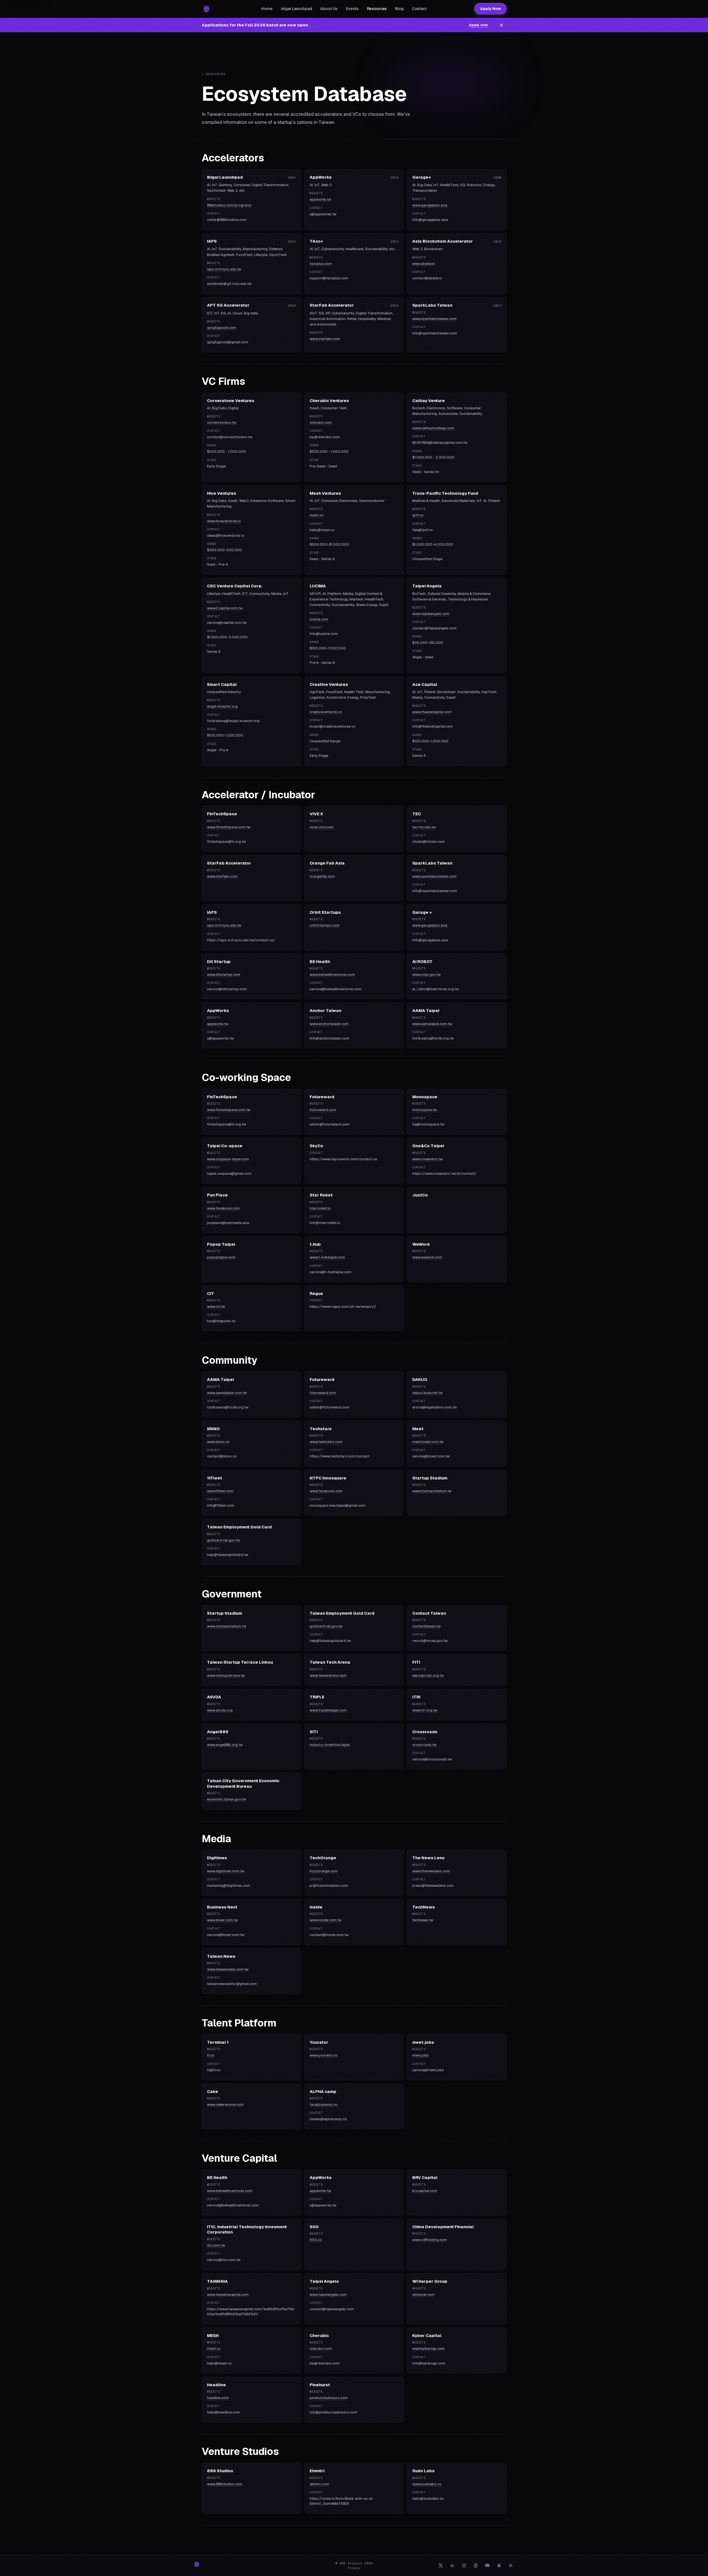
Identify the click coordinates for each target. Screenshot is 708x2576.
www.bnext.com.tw (222, 1920)
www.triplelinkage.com (328, 1710)
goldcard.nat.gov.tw (223, 1540)
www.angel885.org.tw (225, 1745)
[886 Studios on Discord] (487, 2565)
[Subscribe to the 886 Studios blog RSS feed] (511, 2565)
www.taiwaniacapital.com (228, 2295)
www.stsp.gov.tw (426, 975)
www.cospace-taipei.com (228, 1159)
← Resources (214, 74)
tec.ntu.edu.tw (424, 827)
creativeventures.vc (326, 712)
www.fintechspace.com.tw (229, 827)
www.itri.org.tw (425, 1710)
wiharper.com (423, 2295)
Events (352, 9)
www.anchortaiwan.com (329, 1024)
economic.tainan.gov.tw (226, 1799)
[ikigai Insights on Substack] (499, 2565)
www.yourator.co (324, 2055)
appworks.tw (320, 199)
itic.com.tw (216, 2245)
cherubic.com (321, 423)
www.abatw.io (424, 264)
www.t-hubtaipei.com (327, 1257)
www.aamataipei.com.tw (432, 1024)
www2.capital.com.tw (225, 608)
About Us (329, 9)
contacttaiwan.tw (426, 1626)
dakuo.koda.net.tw (427, 1393)
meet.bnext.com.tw (428, 1442)
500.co (316, 2240)
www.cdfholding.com (430, 2240)
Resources (377, 9)
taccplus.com (321, 264)
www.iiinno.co (218, 1442)
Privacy (354, 2568)
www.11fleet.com (220, 1491)
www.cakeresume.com (225, 2105)
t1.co (211, 2055)
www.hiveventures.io (224, 521)
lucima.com (319, 619)
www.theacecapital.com (432, 712)
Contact (419, 9)
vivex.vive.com (322, 827)
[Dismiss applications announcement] (502, 25)
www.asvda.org (220, 1710)
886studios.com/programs (229, 205)
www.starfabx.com (325, 339)
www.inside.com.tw (325, 1920)
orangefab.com (322, 876)
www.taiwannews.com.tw (228, 1969)
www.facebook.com (223, 1208)
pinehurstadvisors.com (329, 2398)
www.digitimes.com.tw (226, 1871)
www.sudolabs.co (427, 2484)
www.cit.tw (216, 1307)
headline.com (218, 2398)
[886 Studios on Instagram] (464, 2565)
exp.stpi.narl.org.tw (428, 1675)
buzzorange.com (324, 1871)
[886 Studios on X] (441, 2565)
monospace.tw (425, 1110)
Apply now (478, 25)
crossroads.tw (424, 1745)
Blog (399, 9)
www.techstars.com (326, 1442)
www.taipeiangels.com (431, 614)
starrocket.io (320, 1208)
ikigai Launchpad (297, 9)
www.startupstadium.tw (432, 1491)
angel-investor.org (222, 706)
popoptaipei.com (221, 1257)
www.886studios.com (225, 2484)
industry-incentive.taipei (330, 1745)
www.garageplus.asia (430, 205)
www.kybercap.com (428, 2349)
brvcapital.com (425, 2191)
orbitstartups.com (325, 925)
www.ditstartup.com (224, 975)
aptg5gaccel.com (221, 328)
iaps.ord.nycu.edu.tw (224, 269)
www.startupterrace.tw (226, 1675)
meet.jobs (420, 2055)
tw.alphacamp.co (324, 2105)
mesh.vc (316, 515)
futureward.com (323, 1110)
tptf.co (418, 515)
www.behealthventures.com (332, 975)
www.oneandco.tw (427, 1159)
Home (267, 9)
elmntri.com (319, 2484)
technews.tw (423, 1920)
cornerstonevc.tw (222, 423)
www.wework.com (427, 1257)
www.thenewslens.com (431, 1871)
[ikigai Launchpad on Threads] (476, 2565)
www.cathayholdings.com (433, 428)
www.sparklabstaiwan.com (434, 319)
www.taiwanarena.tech (328, 1675)
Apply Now (490, 9)
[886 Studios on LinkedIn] (452, 2565)
